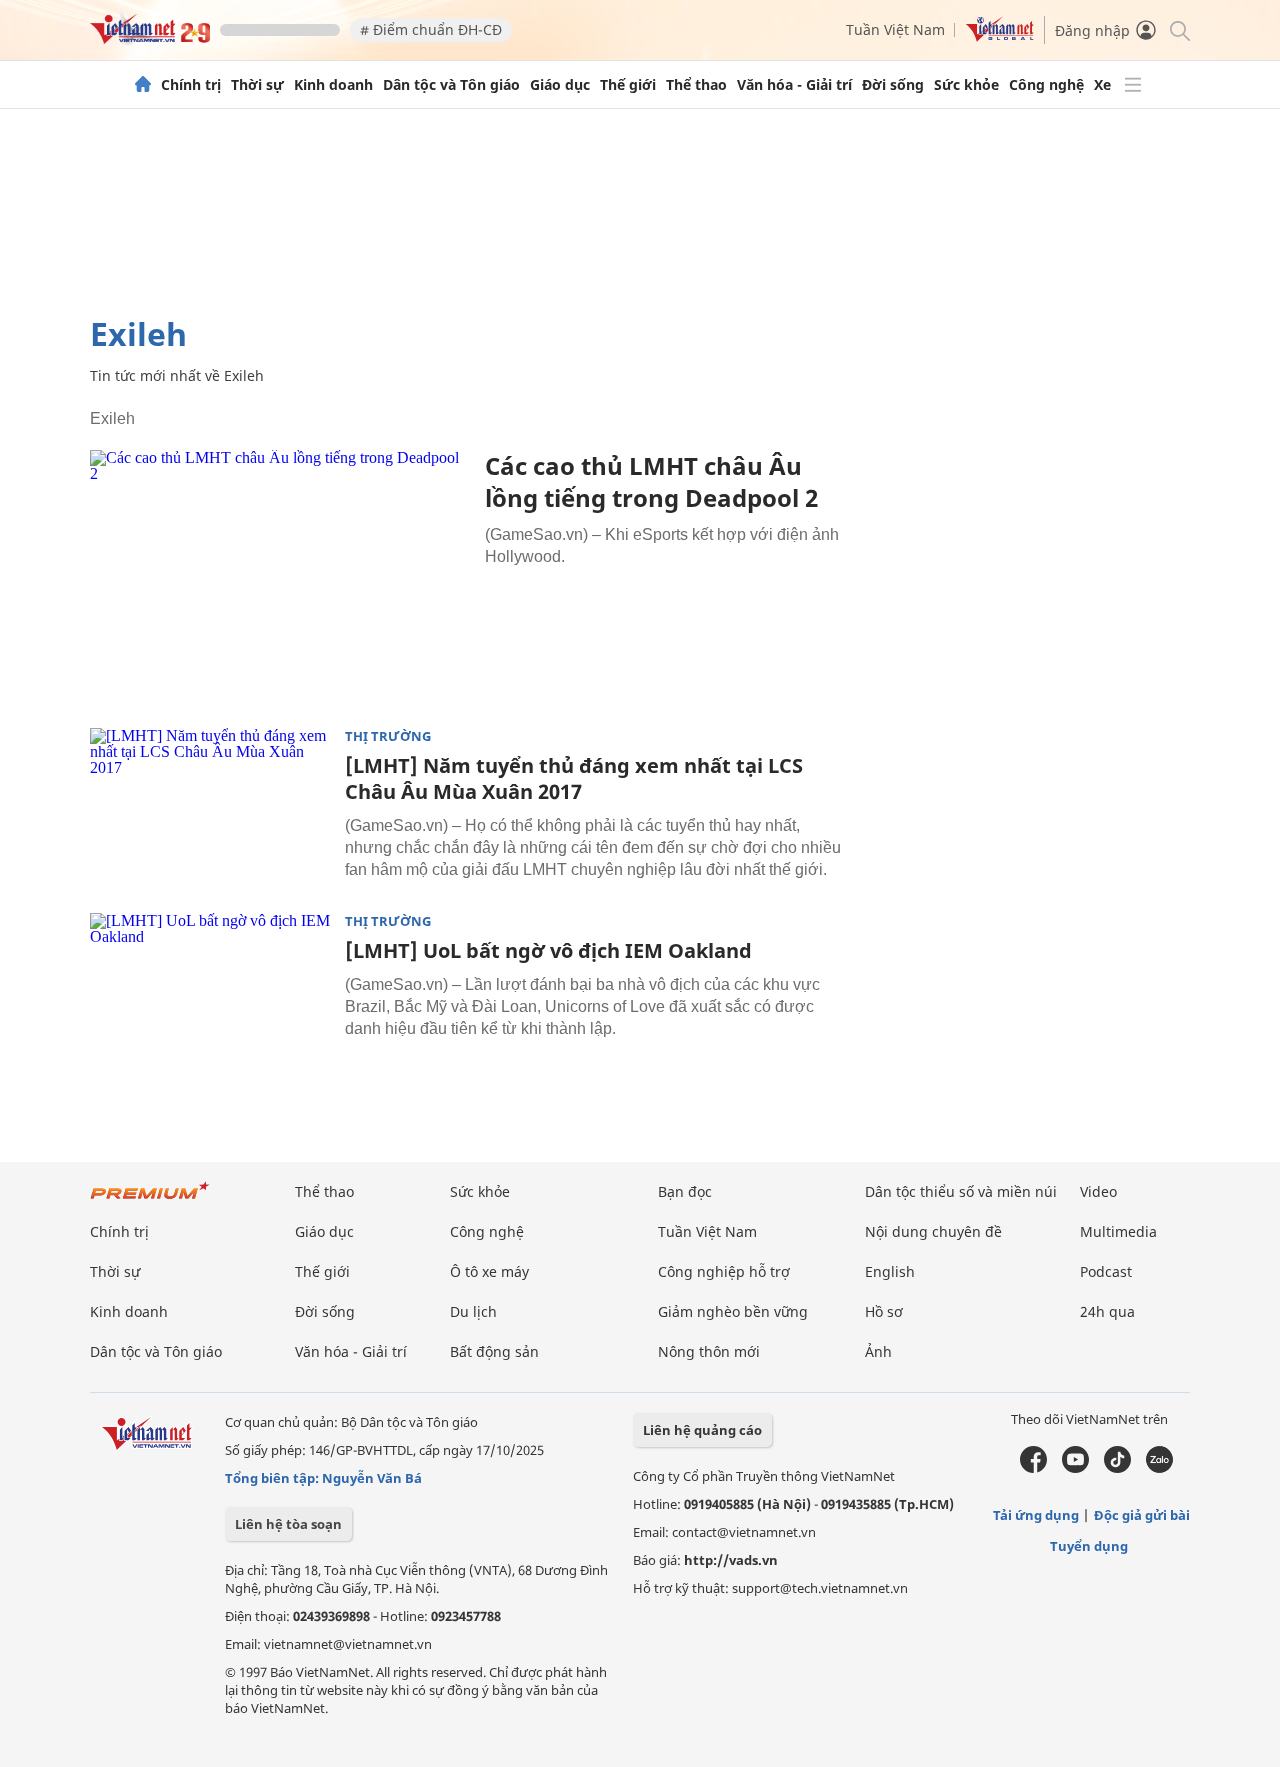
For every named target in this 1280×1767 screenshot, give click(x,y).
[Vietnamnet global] (1000, 36)
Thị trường (388, 736)
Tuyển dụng (1089, 1546)
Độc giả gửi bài (1142, 1515)
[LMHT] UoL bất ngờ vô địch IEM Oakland (548, 950)
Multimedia (1118, 1231)
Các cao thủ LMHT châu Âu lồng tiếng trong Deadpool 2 (651, 481)
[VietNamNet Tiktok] (1117, 1468)
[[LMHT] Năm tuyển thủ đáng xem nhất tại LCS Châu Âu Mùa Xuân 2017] (210, 808)
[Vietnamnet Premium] (150, 1200)
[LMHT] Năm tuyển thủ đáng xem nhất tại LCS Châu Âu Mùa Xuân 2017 (574, 778)
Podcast (1106, 1271)
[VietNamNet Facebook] (1033, 1468)
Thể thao (696, 85)
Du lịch (473, 1311)
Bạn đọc (685, 1191)
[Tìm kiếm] (1178, 29)
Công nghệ (1046, 85)
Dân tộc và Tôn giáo (451, 85)
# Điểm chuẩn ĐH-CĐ (431, 29)
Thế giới (628, 85)
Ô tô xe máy (489, 1271)
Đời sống (893, 85)
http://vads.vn (731, 1560)
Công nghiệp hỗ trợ (724, 1271)
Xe (1102, 85)
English (890, 1271)
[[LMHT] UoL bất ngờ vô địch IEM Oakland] (210, 993)
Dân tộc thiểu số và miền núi (961, 1191)
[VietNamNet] (143, 85)
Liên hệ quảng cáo (702, 1430)
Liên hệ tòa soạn (288, 1524)
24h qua (1107, 1311)
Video (1098, 1191)
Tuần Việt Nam (895, 29)
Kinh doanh (333, 85)
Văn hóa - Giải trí (794, 85)
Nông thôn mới (709, 1351)
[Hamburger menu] (1133, 85)
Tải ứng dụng (1036, 1515)
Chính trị (191, 85)
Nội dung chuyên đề (933, 1231)
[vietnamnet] (150, 38)
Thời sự (257, 85)
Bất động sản (494, 1351)
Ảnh (878, 1351)
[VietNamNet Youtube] (1075, 1468)
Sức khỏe (966, 85)
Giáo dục (560, 85)
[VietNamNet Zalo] (1159, 1468)
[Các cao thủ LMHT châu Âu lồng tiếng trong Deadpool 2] (280, 576)
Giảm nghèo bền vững (733, 1311)
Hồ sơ (884, 1311)
